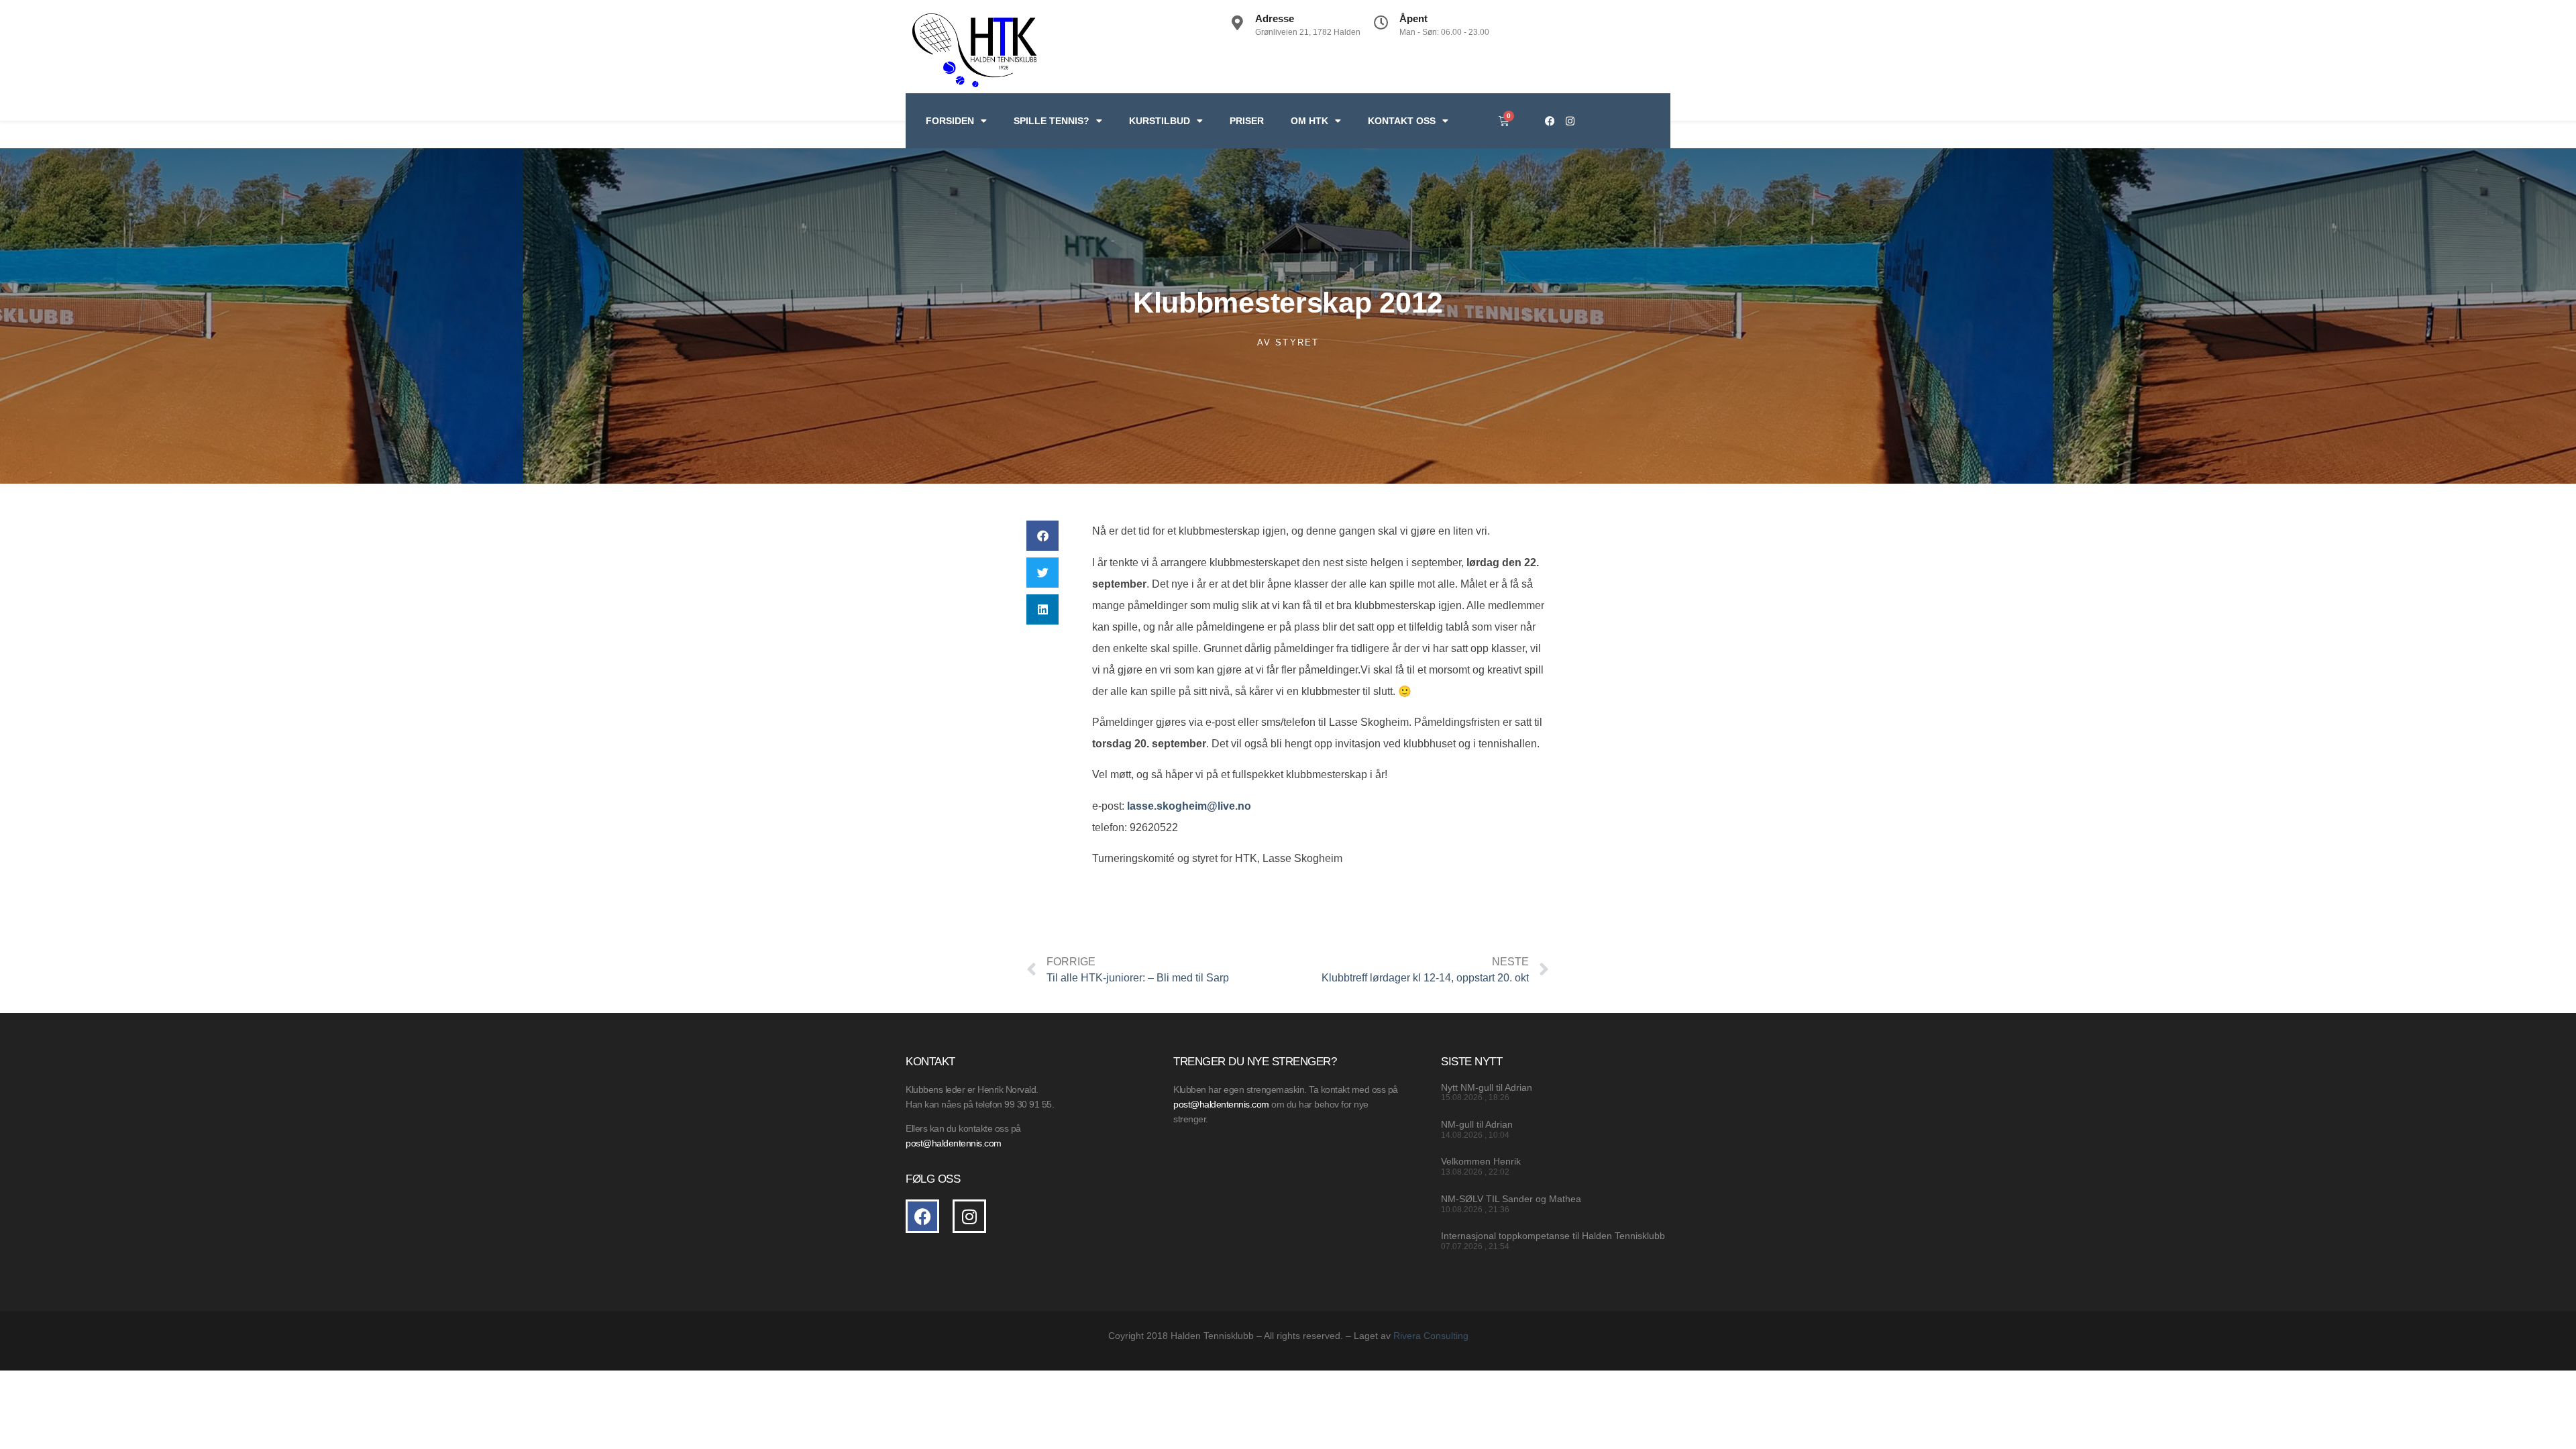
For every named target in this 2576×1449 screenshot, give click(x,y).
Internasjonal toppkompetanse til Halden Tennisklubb (1553, 1236)
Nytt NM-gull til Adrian (1487, 1087)
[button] (1042, 536)
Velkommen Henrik (1481, 1161)
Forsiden (950, 121)
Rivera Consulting (1431, 1336)
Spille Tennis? (1052, 121)
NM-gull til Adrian (1477, 1124)
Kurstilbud (1160, 121)
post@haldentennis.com (1221, 1104)
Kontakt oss (1402, 121)
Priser (1247, 121)
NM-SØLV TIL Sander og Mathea (1511, 1199)
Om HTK (1309, 121)
